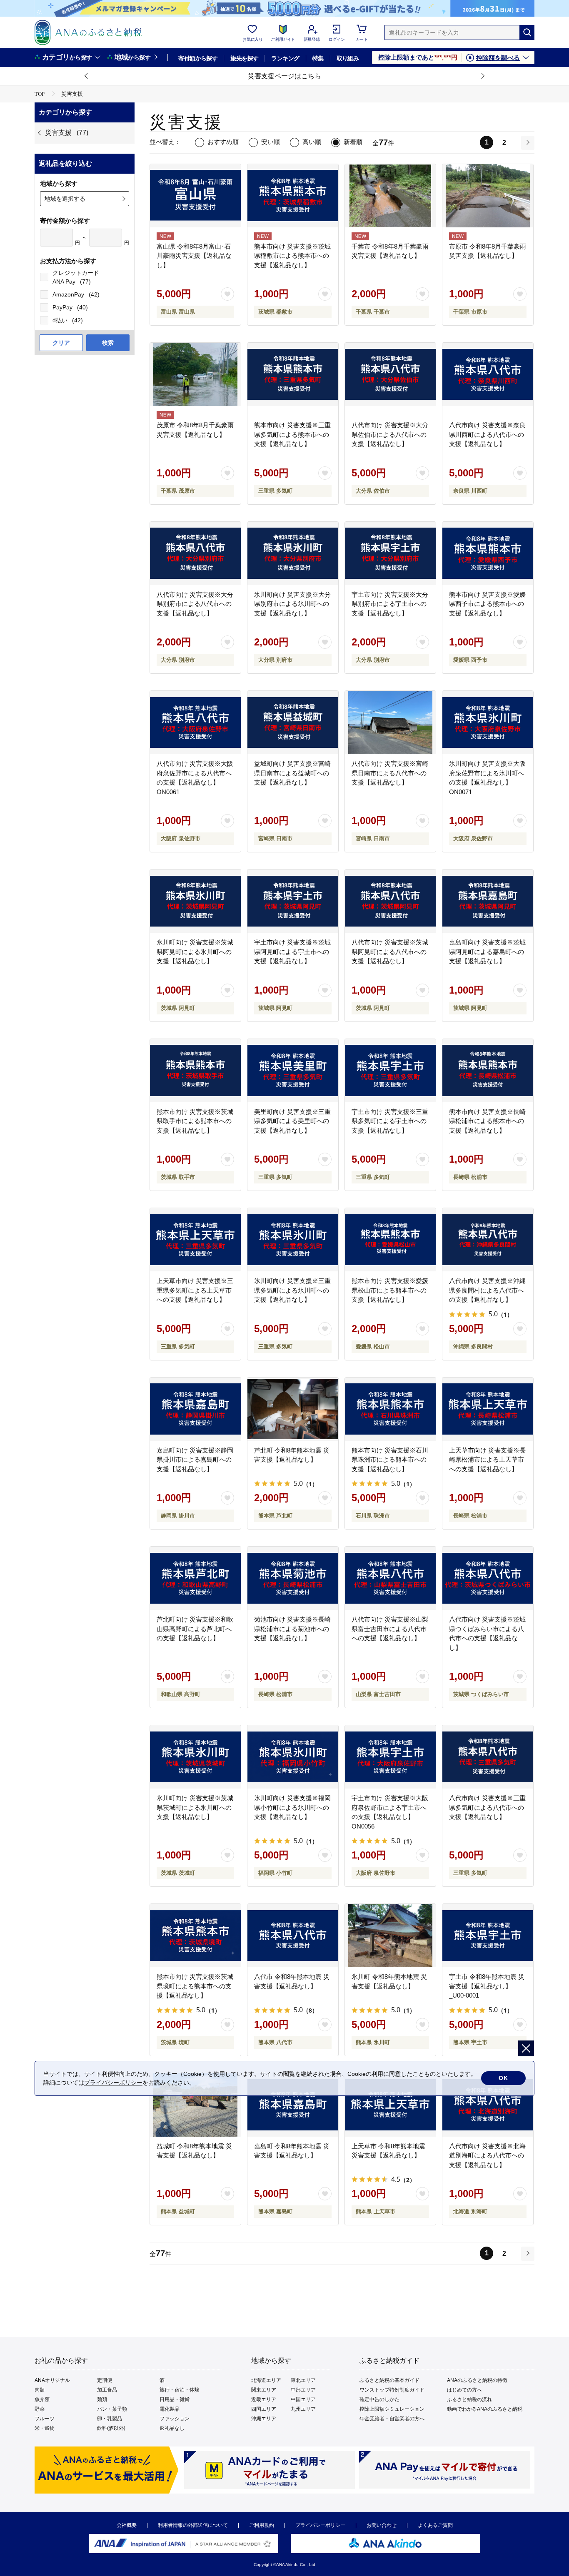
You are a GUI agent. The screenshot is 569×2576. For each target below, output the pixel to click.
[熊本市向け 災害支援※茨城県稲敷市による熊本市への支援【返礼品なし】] (293, 196)
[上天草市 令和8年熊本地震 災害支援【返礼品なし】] (390, 2105)
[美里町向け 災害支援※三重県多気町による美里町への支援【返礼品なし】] (293, 1071)
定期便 (105, 2380)
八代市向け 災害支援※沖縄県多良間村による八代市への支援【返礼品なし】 (487, 1290)
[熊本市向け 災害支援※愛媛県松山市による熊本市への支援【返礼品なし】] (390, 1240)
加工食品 (107, 2390)
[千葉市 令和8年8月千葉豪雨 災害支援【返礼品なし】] (390, 196)
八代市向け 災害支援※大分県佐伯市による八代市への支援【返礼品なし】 (390, 434)
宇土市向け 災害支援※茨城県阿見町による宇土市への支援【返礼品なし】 (292, 952)
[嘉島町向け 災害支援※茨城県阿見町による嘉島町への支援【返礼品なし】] (488, 901)
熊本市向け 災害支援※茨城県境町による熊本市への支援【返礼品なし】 (195, 1986)
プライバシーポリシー (320, 2525)
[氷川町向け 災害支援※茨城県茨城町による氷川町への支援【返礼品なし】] (195, 1757)
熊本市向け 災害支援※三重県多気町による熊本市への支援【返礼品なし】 (292, 434)
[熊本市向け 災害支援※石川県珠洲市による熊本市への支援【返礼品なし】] (390, 1409)
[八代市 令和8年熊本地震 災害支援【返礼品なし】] (293, 1936)
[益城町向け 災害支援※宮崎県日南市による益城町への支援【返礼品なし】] (293, 722)
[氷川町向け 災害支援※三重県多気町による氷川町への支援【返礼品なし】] (293, 1240)
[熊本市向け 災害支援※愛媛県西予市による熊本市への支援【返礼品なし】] (488, 553)
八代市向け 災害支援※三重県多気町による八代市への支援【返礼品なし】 (487, 1807)
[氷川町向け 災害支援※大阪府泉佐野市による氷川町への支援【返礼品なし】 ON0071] (488, 722)
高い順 (312, 142)
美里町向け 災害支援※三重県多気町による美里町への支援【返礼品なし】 (292, 1121)
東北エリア (303, 2380)
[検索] (527, 32)
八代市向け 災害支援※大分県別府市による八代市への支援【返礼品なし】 (195, 604)
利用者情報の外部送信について (193, 2525)
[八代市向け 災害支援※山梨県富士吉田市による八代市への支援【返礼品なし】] (390, 1578)
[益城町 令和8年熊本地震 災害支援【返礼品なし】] (195, 2105)
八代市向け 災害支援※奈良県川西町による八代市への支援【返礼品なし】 (487, 434)
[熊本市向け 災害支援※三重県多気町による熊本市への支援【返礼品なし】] (293, 374)
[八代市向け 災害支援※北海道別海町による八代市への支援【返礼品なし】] (488, 2105)
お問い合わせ (382, 2525)
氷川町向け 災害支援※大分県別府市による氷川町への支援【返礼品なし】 (292, 604)
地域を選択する (65, 199)
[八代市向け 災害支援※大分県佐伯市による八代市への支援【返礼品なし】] (390, 374)
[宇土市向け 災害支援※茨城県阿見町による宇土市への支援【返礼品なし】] (293, 901)
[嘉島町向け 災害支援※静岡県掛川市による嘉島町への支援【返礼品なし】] (195, 1409)
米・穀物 (45, 2428)
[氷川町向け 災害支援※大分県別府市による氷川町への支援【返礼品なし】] (293, 553)
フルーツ (45, 2419)
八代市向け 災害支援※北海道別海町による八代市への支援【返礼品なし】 (487, 2155)
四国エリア (264, 2409)
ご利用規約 (262, 2525)
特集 (318, 58)
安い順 (271, 142)
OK (503, 2078)
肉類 (40, 2390)
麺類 (102, 2399)
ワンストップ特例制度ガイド (392, 2390)
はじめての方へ (464, 2390)
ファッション (175, 2419)
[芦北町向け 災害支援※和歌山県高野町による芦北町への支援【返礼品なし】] (195, 1578)
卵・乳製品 (110, 2419)
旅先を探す (244, 58)
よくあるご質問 (435, 2525)
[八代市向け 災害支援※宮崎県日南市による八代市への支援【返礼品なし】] (390, 722)
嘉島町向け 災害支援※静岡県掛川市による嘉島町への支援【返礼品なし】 (195, 1460)
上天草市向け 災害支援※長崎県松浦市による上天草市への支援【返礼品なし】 (487, 1460)
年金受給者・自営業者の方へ (392, 2419)
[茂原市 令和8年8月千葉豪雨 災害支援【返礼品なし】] (195, 374)
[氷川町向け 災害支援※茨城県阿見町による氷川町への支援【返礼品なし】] (195, 901)
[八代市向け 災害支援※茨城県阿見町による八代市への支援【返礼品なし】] (390, 901)
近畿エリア (264, 2399)
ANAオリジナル (52, 2380)
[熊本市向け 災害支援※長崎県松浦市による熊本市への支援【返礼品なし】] (488, 1071)
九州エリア (303, 2409)
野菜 (40, 2409)
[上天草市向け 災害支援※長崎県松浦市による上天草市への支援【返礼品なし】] (488, 1409)
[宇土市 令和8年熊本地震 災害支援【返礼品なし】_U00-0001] (488, 1936)
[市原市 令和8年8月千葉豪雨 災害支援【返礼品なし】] (488, 196)
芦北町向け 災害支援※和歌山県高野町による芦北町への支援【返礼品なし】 (195, 1629)
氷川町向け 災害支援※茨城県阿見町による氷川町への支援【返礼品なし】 (195, 952)
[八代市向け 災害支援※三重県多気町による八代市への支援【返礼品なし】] (488, 1757)
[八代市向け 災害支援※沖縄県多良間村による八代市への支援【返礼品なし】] (488, 1240)
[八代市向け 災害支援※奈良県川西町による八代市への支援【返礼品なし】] (488, 374)
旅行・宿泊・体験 (180, 2390)
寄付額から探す (198, 58)
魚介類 (42, 2399)
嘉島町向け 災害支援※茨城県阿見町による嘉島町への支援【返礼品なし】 (487, 952)
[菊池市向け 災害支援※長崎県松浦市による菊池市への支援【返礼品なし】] (293, 1578)
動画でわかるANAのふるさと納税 (485, 2409)
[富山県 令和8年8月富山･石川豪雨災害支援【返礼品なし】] (195, 196)
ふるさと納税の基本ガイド (389, 2380)
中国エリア (303, 2399)
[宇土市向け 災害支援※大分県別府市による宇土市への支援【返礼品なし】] (390, 553)
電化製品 (170, 2409)
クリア (61, 343)
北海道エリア (266, 2380)
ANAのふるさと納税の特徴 (477, 2380)
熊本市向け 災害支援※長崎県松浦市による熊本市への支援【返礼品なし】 (487, 1121)
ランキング (285, 58)
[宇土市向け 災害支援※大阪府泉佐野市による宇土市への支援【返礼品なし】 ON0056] (390, 1757)
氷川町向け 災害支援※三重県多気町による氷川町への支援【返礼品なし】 (292, 1290)
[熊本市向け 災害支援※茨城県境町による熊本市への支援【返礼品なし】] (195, 1936)
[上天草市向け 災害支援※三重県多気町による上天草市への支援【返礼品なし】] (195, 1240)
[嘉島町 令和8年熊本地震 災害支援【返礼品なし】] (293, 2105)
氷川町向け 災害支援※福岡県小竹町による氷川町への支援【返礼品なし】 (292, 1807)
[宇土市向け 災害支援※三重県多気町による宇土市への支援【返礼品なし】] (390, 1071)
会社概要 (127, 2525)
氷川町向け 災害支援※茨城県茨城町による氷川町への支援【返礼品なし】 (195, 1807)
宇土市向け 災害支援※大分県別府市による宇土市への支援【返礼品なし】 (390, 604)
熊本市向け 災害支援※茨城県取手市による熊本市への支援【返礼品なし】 (195, 1121)
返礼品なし (172, 2428)
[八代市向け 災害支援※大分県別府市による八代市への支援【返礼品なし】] (195, 553)
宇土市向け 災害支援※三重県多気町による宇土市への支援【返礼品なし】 (390, 1121)
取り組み (348, 58)
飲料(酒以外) (111, 2428)
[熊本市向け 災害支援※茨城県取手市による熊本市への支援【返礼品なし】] (195, 1071)
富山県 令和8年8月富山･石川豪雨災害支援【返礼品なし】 (194, 256)
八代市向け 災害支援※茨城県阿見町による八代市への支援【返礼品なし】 (390, 952)
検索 (108, 343)
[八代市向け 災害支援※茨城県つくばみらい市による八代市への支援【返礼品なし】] (488, 1578)
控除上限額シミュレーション (392, 2409)
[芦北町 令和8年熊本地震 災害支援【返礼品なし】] (293, 1409)
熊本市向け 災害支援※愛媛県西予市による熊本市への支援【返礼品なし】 (487, 604)
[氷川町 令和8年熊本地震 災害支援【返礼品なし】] (390, 1936)
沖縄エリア (264, 2419)
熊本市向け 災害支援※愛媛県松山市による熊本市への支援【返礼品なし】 (390, 1290)
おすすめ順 (223, 142)
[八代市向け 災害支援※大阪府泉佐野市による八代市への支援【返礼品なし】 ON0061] (195, 722)
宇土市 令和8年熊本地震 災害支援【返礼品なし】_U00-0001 (487, 1986)
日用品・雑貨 (175, 2399)
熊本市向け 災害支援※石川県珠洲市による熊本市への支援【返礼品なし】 (390, 1460)
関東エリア (264, 2390)
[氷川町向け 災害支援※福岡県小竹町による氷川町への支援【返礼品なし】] (293, 1757)
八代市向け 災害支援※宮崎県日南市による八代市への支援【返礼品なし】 (390, 773)
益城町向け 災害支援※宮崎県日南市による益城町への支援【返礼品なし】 (292, 773)
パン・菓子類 (112, 2409)
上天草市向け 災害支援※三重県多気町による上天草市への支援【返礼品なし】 (195, 1290)
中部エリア (303, 2390)
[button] (87, 76)
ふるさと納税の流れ (469, 2399)
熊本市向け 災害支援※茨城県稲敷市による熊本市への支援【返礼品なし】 (292, 256)
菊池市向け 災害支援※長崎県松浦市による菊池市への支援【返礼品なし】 (292, 1629)
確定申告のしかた (379, 2399)
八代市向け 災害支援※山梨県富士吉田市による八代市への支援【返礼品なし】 (390, 1629)
